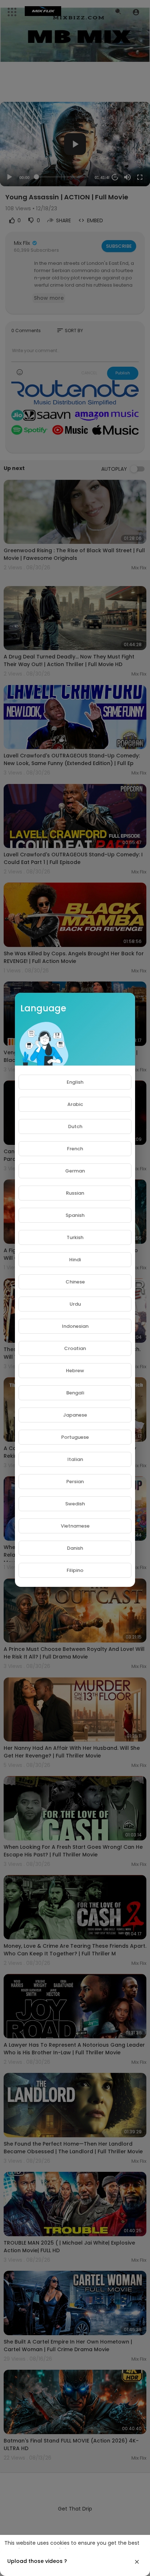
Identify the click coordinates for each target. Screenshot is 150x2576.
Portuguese (75, 1437)
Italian (75, 1459)
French (75, 1149)
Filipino (75, 1570)
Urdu (75, 1304)
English (75, 1082)
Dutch (75, 1126)
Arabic (75, 1104)
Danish (75, 1548)
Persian (75, 1482)
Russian (75, 1193)
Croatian (75, 1348)
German (75, 1171)
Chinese (75, 1282)
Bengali (75, 1393)
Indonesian (75, 1326)
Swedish (75, 1504)
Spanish (75, 1215)
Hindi (75, 1260)
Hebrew (75, 1371)
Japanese (75, 1415)
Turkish (75, 1237)
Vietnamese (75, 1526)
